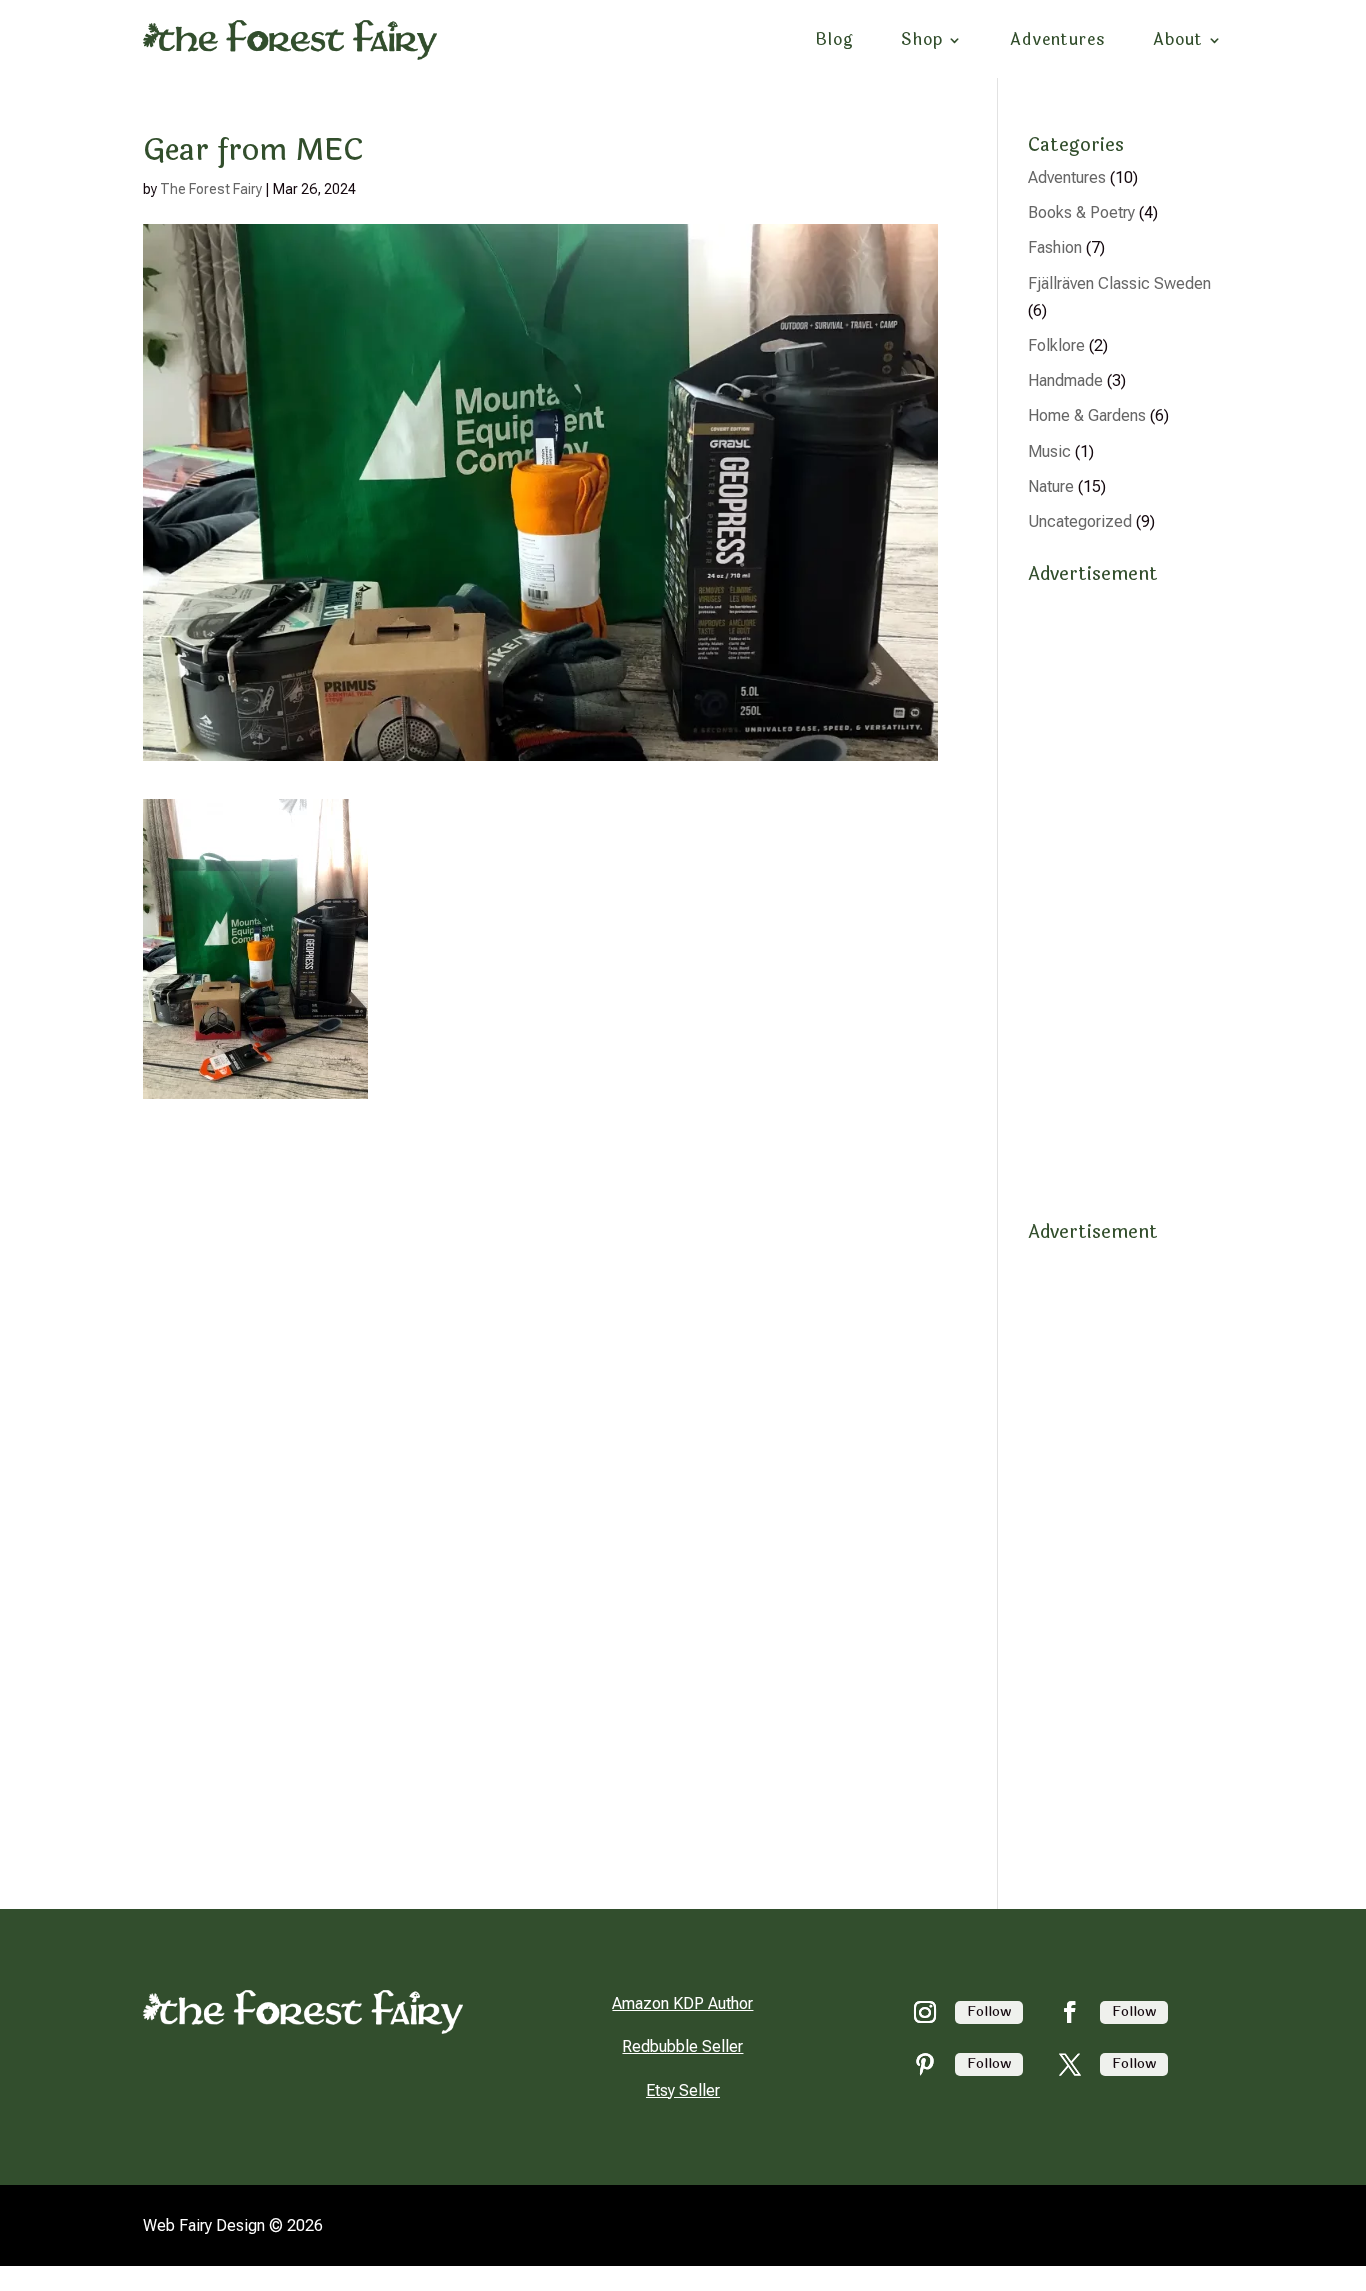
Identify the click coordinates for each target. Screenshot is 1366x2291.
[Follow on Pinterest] (925, 2064)
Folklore (1056, 345)
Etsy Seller (683, 2090)
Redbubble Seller (682, 2046)
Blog (834, 39)
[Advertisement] (1125, 893)
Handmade (1065, 380)
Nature (1051, 486)
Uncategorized (1080, 521)
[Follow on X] (1070, 2064)
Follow (989, 2011)
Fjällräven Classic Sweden (1119, 283)
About (1178, 39)
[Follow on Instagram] (925, 2012)
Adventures (1058, 39)
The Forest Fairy (211, 189)
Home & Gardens (1087, 415)
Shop (922, 39)
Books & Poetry (1081, 212)
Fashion (1055, 247)
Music (1049, 451)
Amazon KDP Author (682, 2003)
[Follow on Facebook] (1070, 2012)
